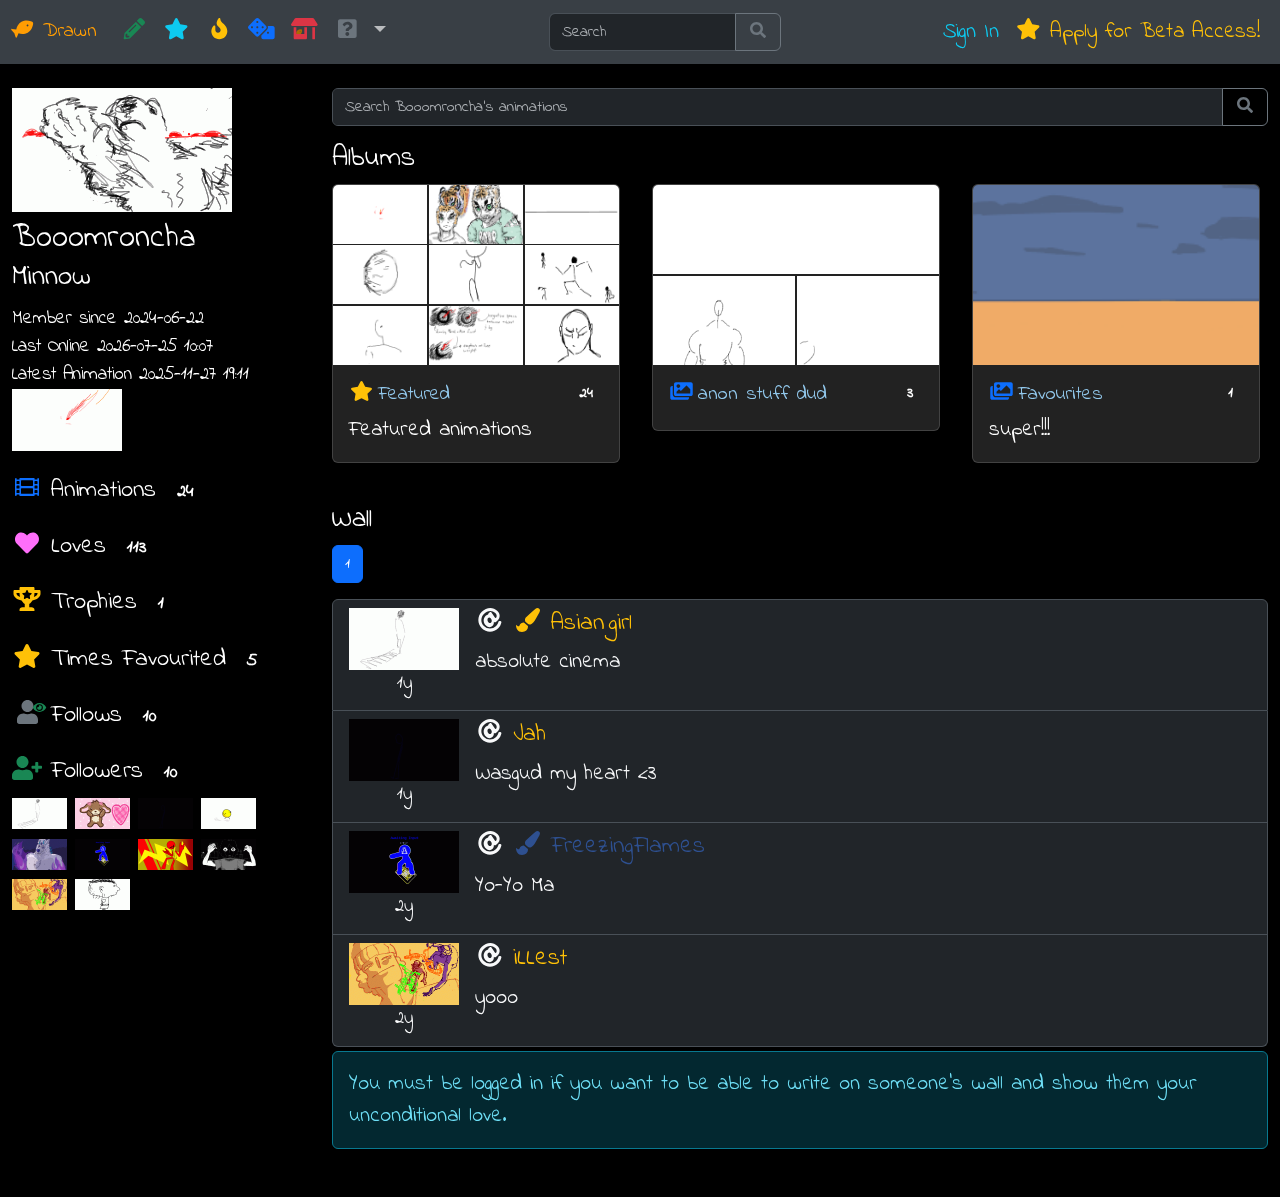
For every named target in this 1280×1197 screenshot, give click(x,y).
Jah (529, 734)
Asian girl (591, 623)
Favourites (1060, 393)
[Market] (304, 32)
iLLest (540, 958)
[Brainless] (228, 813)
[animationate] (228, 853)
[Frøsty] (39, 853)
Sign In (971, 31)
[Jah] (165, 813)
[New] (176, 32)
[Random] (261, 32)
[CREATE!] (134, 32)
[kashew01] (102, 894)
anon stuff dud (762, 393)
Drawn (66, 31)
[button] (360, 32)
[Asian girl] (39, 813)
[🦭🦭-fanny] (102, 813)
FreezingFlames (628, 846)
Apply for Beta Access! (1151, 31)
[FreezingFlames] (102, 853)
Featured (414, 393)
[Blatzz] (165, 853)
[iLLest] (39, 894)
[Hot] (219, 32)
